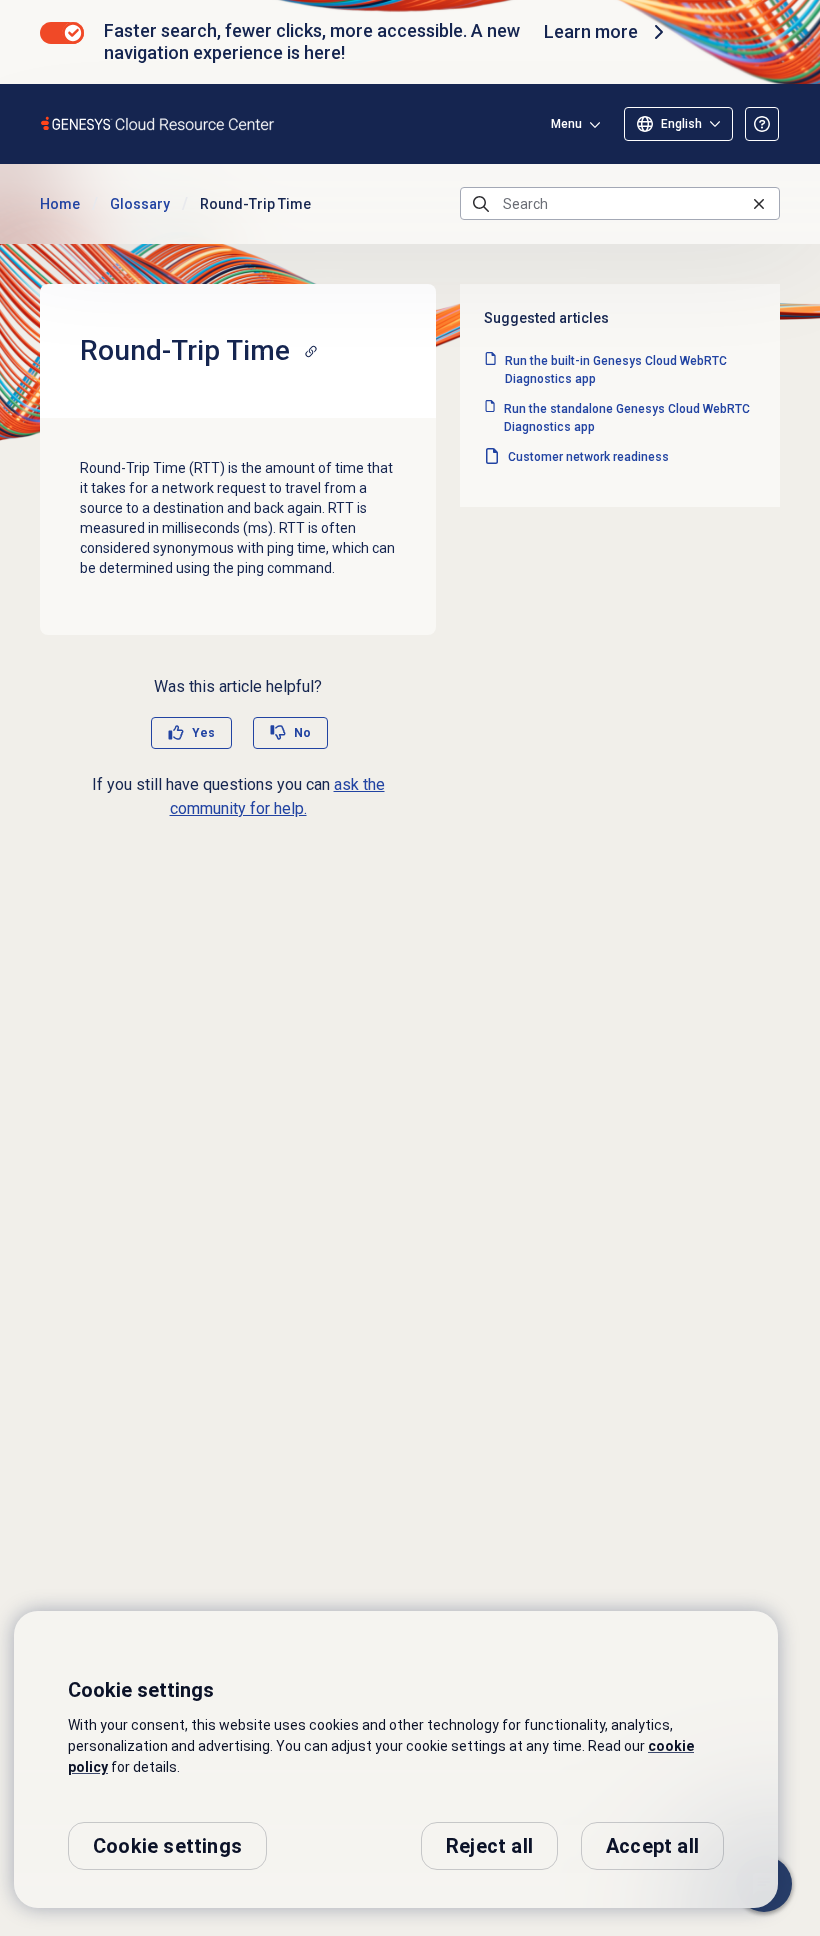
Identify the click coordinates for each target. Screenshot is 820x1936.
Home (60, 204)
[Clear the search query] (759, 203)
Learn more (591, 31)
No (302, 733)
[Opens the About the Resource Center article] (762, 124)
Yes (203, 733)
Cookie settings (167, 1846)
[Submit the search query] (481, 204)
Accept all (652, 1846)
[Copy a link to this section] (311, 351)
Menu (566, 124)
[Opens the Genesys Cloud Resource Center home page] (158, 123)
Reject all (489, 1846)
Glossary (140, 204)
